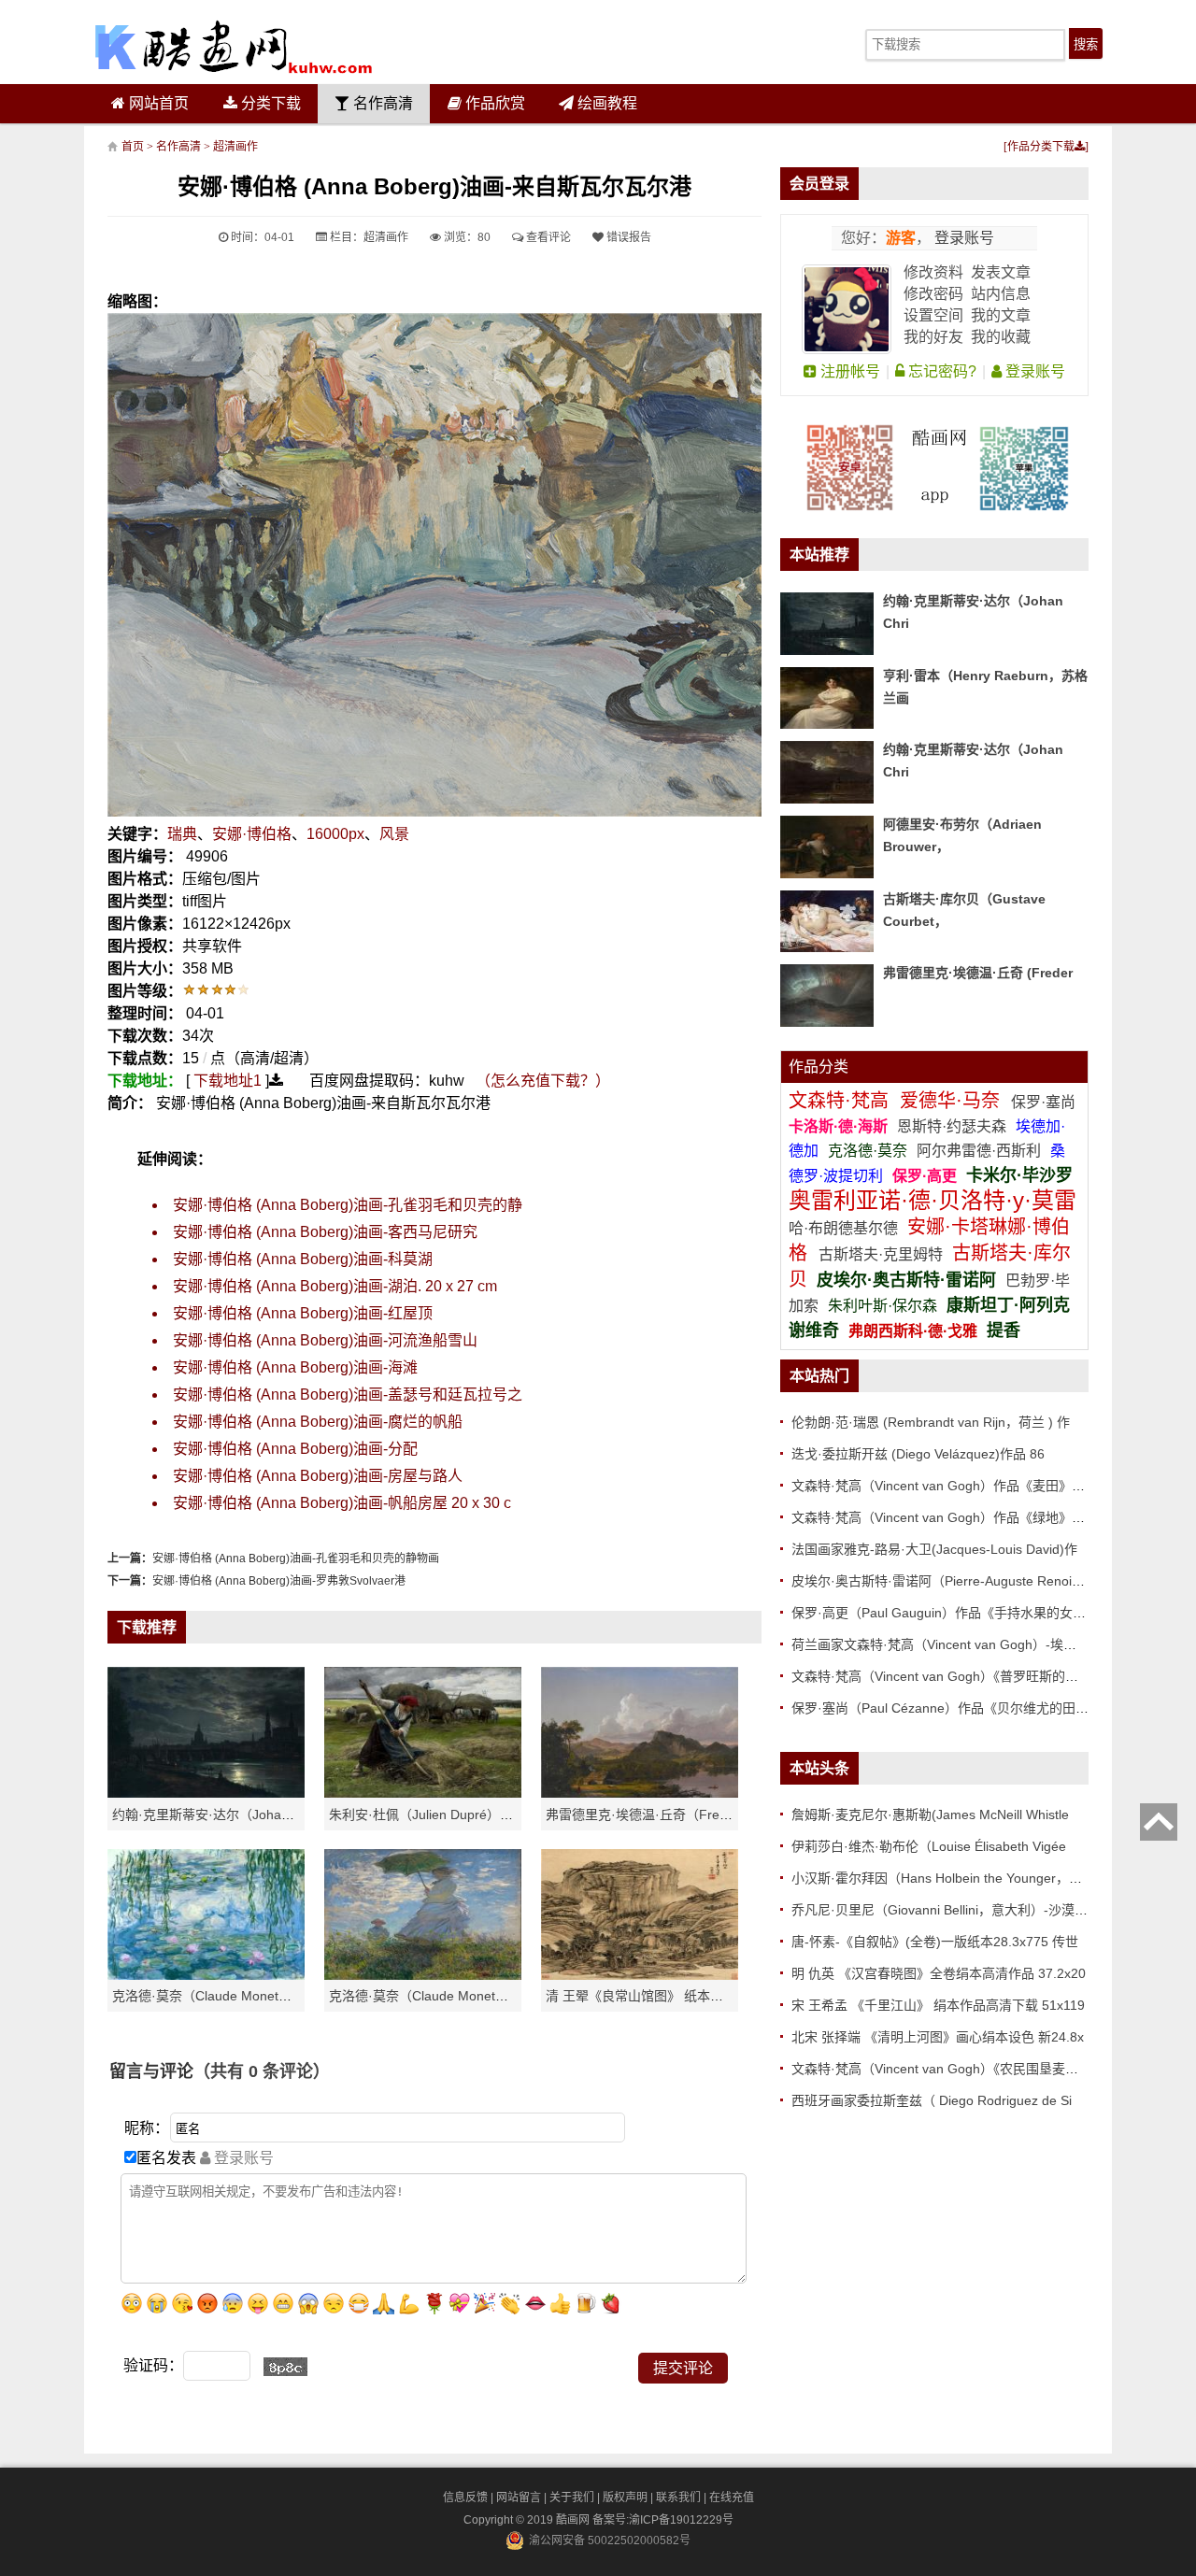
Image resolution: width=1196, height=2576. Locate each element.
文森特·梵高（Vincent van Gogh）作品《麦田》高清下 (951, 1486)
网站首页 (157, 103)
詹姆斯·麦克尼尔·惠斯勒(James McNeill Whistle (930, 1815)
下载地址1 (228, 1081)
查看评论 (547, 237)
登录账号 (962, 238)
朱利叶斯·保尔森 (884, 1306)
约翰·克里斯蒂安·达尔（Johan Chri (214, 1815)
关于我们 (572, 2498)
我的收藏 (1001, 337)
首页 (133, 147)
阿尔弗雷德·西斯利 (979, 1151)
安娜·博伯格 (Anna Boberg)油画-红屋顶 (303, 1313)
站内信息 (1001, 294)
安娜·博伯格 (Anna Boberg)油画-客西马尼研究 (325, 1232)
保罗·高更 (925, 1176)
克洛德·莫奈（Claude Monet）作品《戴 (445, 1996)
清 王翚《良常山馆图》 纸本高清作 (648, 1996)
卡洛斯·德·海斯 (840, 1126)
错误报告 (627, 237)
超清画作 (235, 147)
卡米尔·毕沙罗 (1019, 1175)
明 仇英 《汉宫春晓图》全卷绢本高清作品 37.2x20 (939, 1973)
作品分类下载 (1041, 147)
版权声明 (625, 2498)
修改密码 (933, 294)
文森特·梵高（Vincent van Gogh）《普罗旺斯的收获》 (948, 1676)
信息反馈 (465, 2498)
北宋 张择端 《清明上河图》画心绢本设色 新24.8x (938, 2037)
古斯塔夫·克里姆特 (881, 1254)
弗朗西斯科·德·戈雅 (913, 1331)
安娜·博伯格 (252, 834)
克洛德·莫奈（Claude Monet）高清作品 (228, 1996)
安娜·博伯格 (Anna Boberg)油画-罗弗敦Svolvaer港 (279, 1581)
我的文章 (1001, 315)
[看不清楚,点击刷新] (285, 2367)
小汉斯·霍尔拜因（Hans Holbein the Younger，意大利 (950, 1878)
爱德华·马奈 (953, 1101)
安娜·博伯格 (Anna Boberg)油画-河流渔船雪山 (325, 1340)
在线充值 (732, 2498)
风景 (394, 834)
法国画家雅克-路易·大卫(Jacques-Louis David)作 (934, 1549)
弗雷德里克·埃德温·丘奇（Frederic (647, 1815)
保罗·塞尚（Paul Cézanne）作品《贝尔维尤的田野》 (947, 1708)
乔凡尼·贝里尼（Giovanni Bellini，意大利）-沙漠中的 (946, 1910)
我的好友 (933, 337)
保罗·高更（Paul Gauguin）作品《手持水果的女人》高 (952, 1613)
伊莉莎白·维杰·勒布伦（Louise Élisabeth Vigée (929, 1846)
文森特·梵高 (841, 1101)
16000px (335, 834)
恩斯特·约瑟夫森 (954, 1126)
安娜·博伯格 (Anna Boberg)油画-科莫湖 (303, 1259)
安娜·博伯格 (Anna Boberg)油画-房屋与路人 (318, 1476)
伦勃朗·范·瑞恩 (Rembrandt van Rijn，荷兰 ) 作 (931, 1422)
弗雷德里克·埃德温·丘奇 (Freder (978, 973)
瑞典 (182, 834)
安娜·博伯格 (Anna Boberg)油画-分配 (295, 1449)
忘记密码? (940, 371)
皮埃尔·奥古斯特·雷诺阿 (906, 1280)
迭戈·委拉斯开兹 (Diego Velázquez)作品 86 (918, 1454)
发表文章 (1001, 272)
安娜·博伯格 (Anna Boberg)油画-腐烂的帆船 (318, 1422)
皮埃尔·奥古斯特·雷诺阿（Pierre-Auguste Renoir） (940, 1581)
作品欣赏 (493, 103)
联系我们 (678, 2498)
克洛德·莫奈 (868, 1151)
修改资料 (933, 272)
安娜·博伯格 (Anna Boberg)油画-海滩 (295, 1367)
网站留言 (519, 2498)
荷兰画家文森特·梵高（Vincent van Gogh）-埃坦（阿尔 (954, 1644)
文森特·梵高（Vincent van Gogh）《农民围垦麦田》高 (948, 2069)
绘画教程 (605, 103)
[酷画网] (234, 47)
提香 (1004, 1331)
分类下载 (269, 103)
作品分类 (819, 1067)
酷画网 (574, 2520)
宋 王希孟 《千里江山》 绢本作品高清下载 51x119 (938, 2005)
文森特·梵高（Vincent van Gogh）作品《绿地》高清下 (951, 1517)
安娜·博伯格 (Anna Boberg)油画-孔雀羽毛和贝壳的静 (348, 1205)
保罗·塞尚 (1043, 1102)
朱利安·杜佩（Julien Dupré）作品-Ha (438, 1815)
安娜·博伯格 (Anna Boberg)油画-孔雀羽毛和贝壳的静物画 (296, 1558)
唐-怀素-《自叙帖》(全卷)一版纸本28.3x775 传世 (935, 1942)
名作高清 (381, 103)
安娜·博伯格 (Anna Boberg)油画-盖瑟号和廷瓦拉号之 (348, 1395)
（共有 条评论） (262, 2071)
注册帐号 (848, 371)
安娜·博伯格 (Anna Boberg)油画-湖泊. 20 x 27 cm (335, 1286)
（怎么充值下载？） (543, 1081)
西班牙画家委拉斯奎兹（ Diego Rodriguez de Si (932, 2100)
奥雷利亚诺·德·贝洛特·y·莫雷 (933, 1200)
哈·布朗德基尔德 (845, 1228)
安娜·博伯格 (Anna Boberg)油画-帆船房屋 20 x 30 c (342, 1503)
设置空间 (933, 315)
